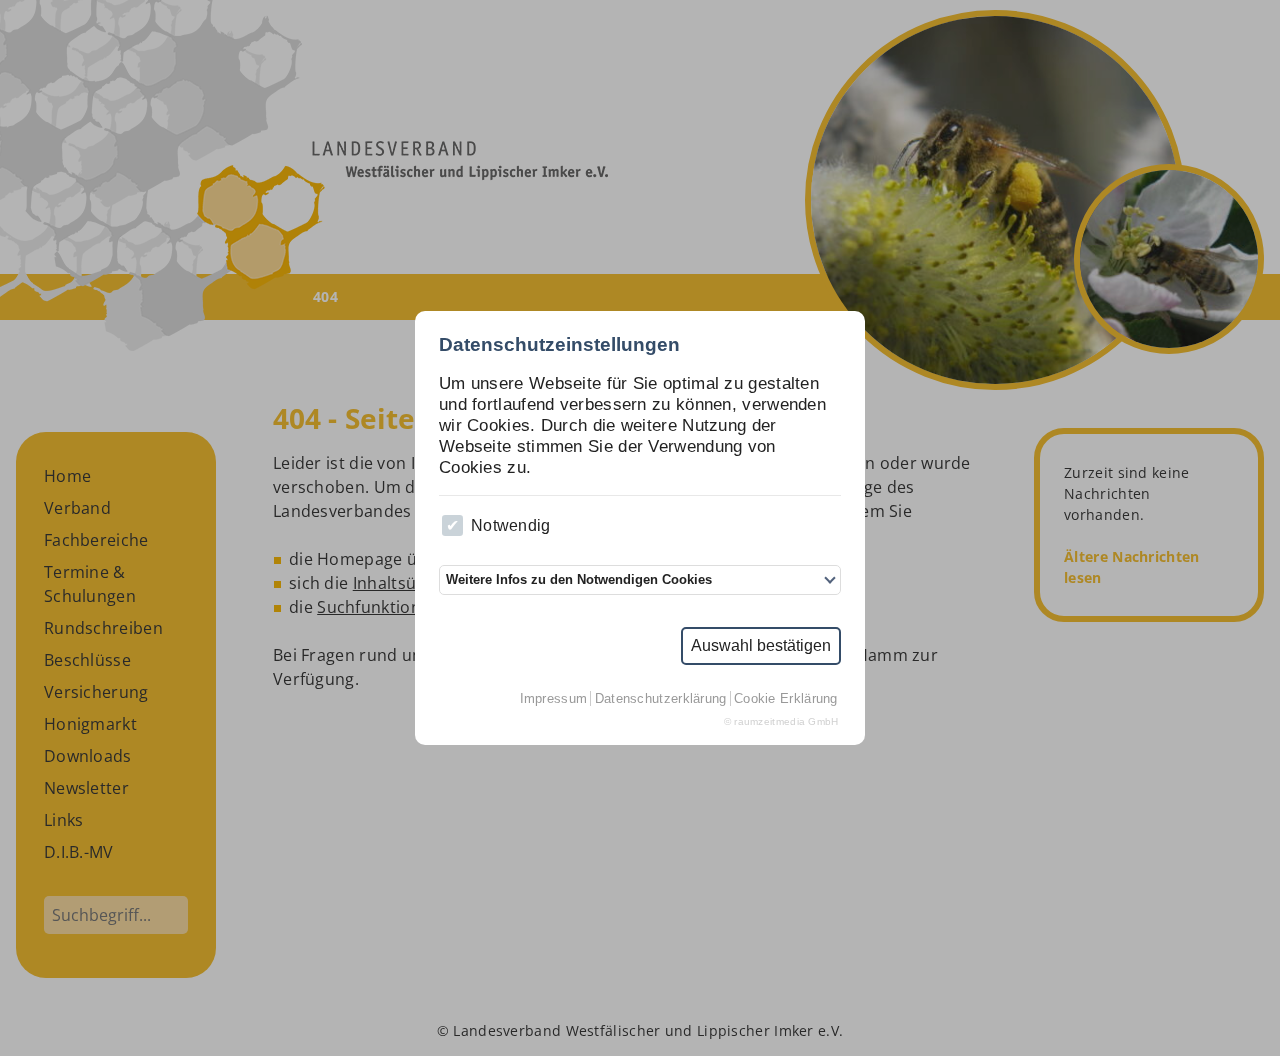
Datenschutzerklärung (661, 698)
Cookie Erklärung (786, 698)
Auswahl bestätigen (761, 645)
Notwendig (511, 525)
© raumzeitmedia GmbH (781, 721)
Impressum (554, 698)
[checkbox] (452, 525)
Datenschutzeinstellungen (559, 344)
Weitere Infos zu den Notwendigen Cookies (579, 579)
